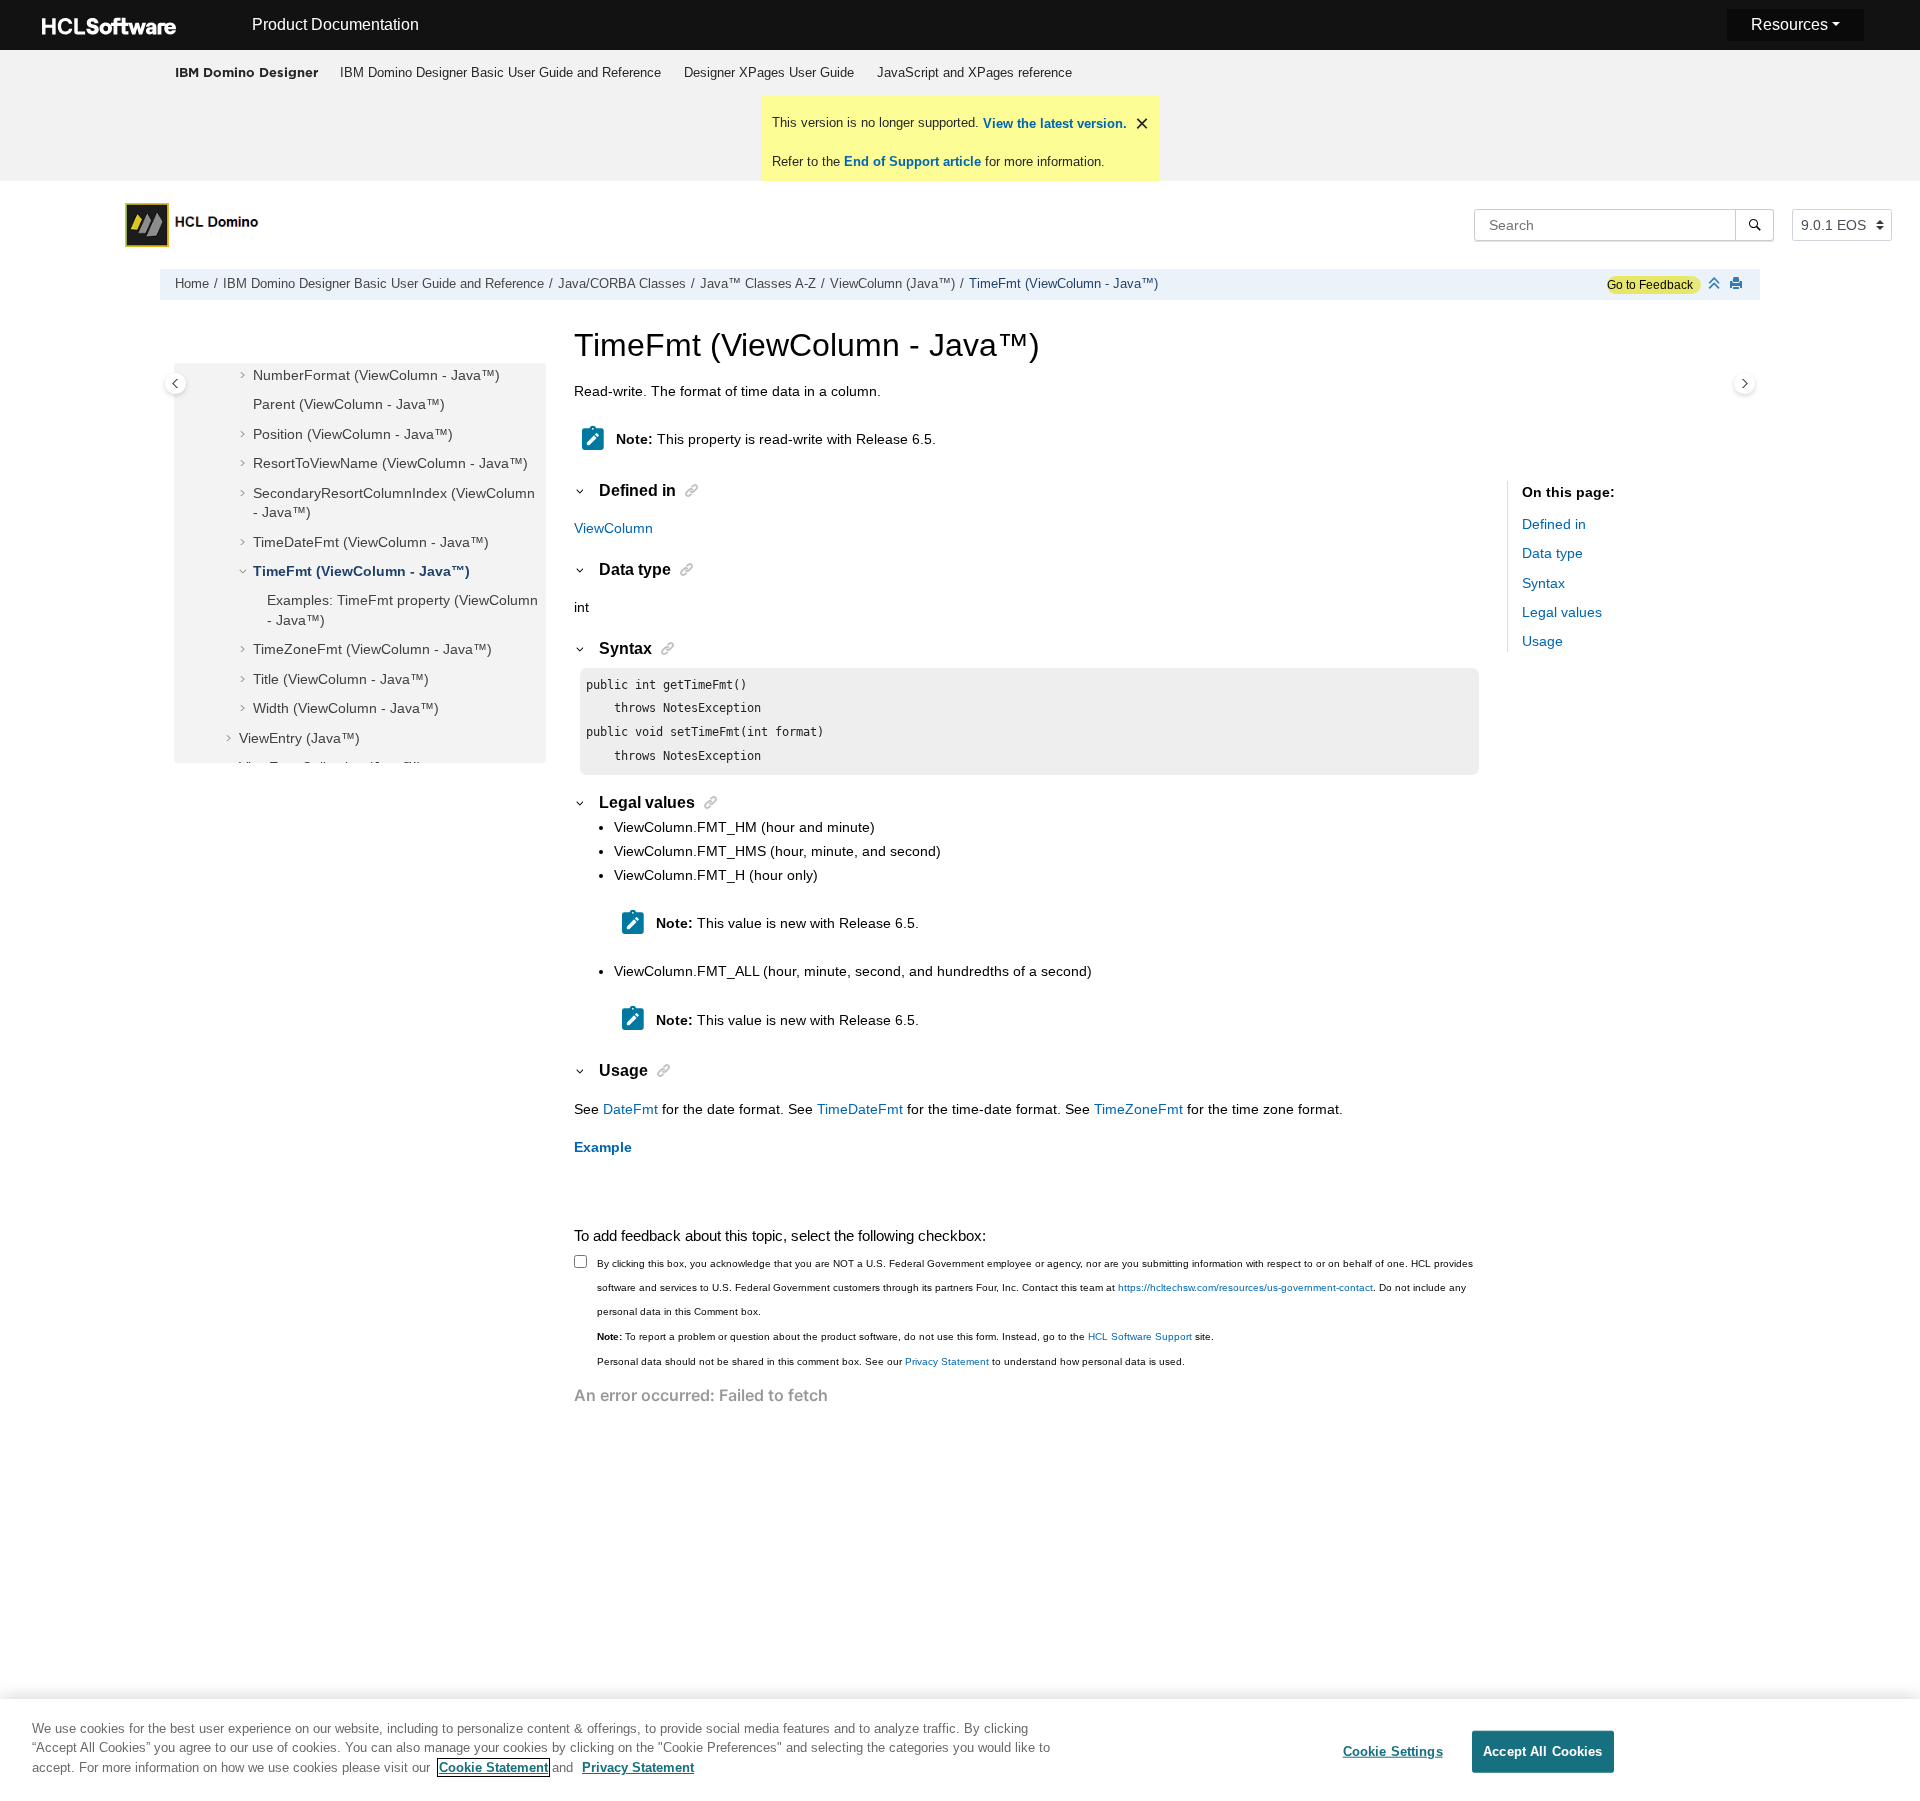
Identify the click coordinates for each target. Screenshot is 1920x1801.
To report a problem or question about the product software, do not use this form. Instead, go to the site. (905, 1336)
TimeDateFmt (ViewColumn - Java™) (371, 542)
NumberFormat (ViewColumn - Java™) (376, 375)
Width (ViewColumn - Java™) (346, 708)
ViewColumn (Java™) (892, 284)
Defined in (1554, 524)
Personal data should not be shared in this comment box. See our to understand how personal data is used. (891, 1361)
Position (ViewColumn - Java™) (353, 434)
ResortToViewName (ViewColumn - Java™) (390, 463)
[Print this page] (1738, 284)
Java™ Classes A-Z (758, 284)
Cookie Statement (493, 1767)
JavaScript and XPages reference (974, 72)
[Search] (1754, 225)
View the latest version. (1053, 123)
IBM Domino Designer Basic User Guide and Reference (500, 72)
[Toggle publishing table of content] (175, 383)
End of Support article (912, 161)
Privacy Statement (947, 1361)
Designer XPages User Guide (769, 72)
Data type (1552, 553)
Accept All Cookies (1542, 1751)
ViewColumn (613, 528)
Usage (1542, 641)
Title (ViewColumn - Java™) (341, 679)
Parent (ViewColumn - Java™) (349, 404)
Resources (1789, 24)
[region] (960, 1750)
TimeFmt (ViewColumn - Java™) (1063, 284)
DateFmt (630, 1109)
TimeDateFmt (860, 1109)
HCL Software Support (1140, 1336)
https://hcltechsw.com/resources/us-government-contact (1245, 1287)
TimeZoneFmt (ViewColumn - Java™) (372, 649)
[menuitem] (500, 73)
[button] (245, 376)
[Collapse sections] (1716, 284)
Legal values (1562, 612)
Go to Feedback (1650, 285)
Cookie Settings (1393, 1751)
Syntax (1543, 583)
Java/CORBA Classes (622, 284)
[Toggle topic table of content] (1744, 383)
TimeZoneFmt (1138, 1109)
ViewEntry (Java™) (299, 738)
